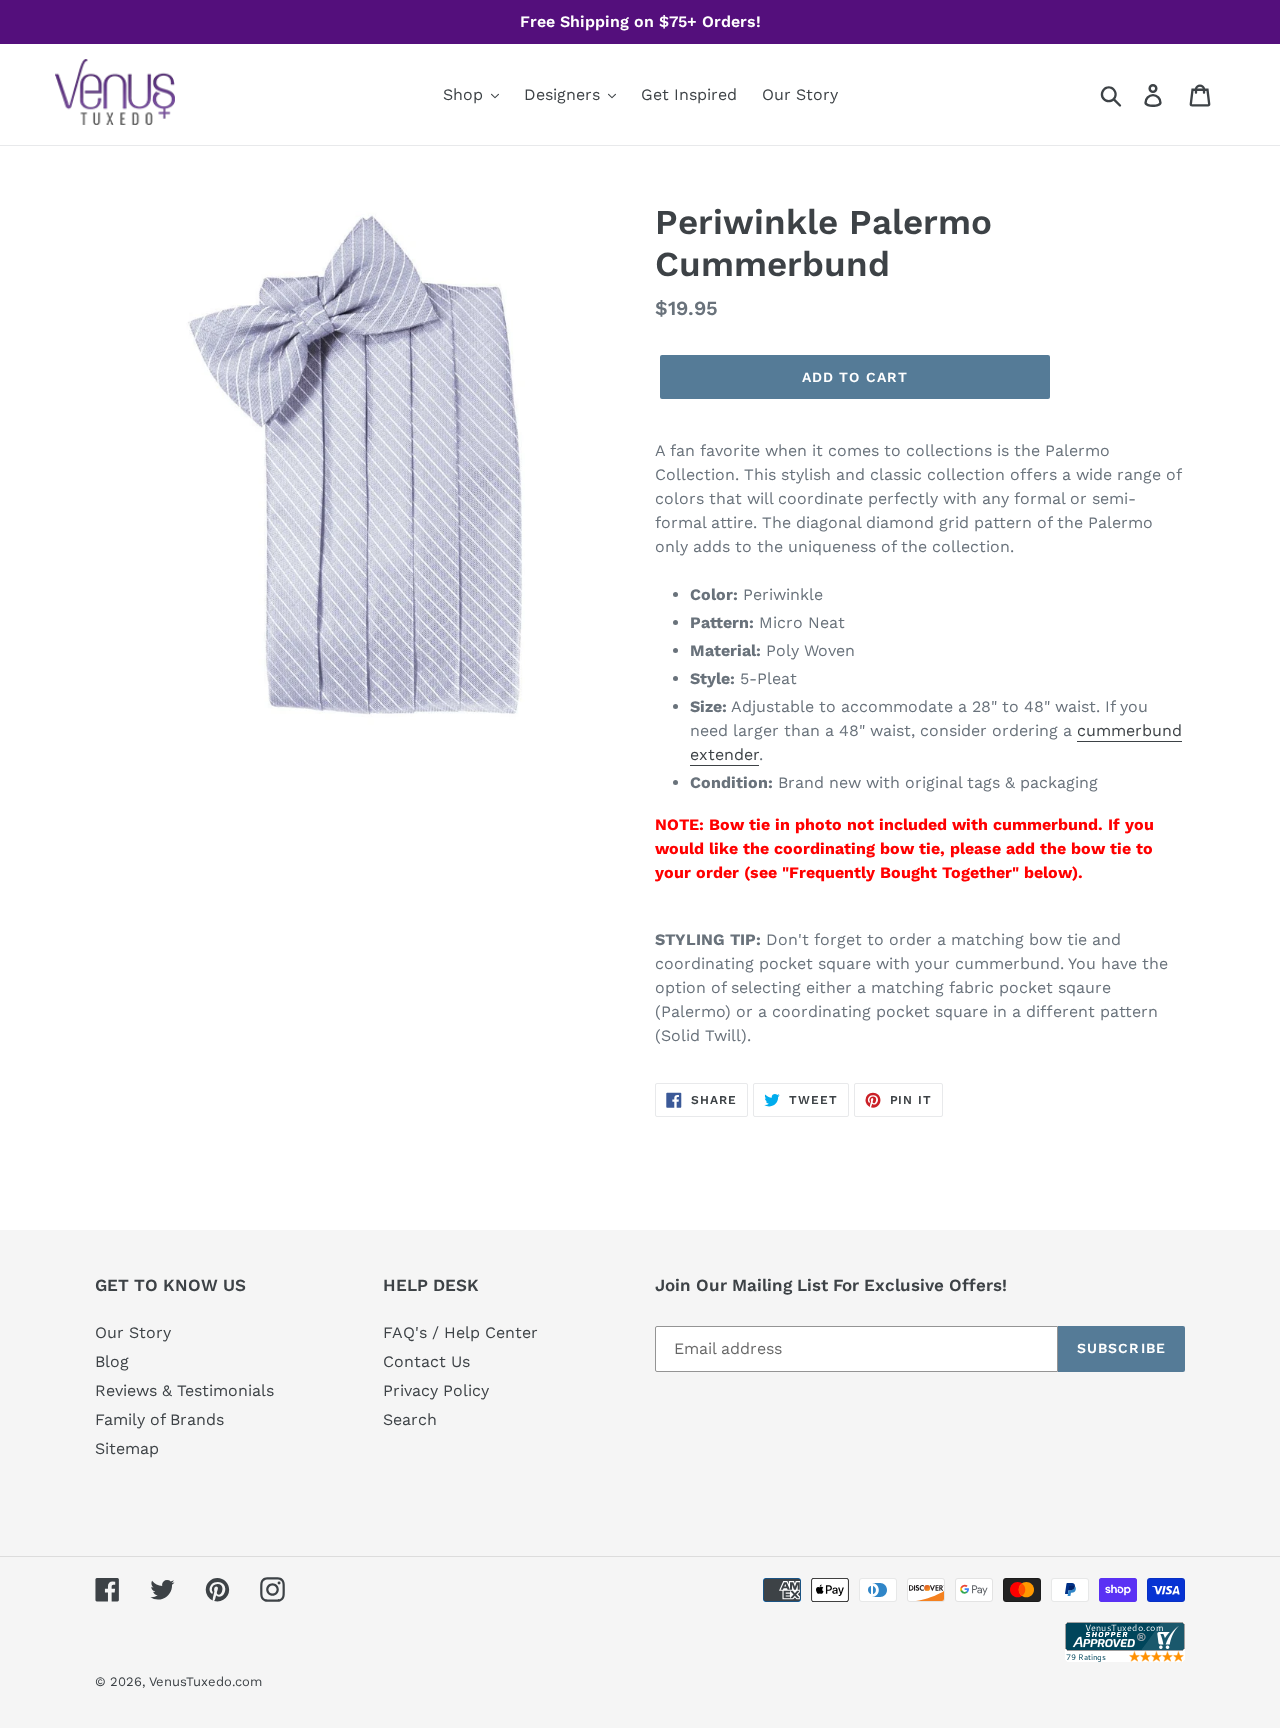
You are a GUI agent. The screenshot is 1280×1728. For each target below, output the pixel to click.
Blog (112, 1361)
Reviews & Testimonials (184, 1390)
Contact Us (426, 1361)
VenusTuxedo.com (205, 1681)
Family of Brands (159, 1419)
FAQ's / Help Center (460, 1332)
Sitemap (127, 1448)
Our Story (133, 1332)
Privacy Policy (436, 1390)
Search (410, 1419)
